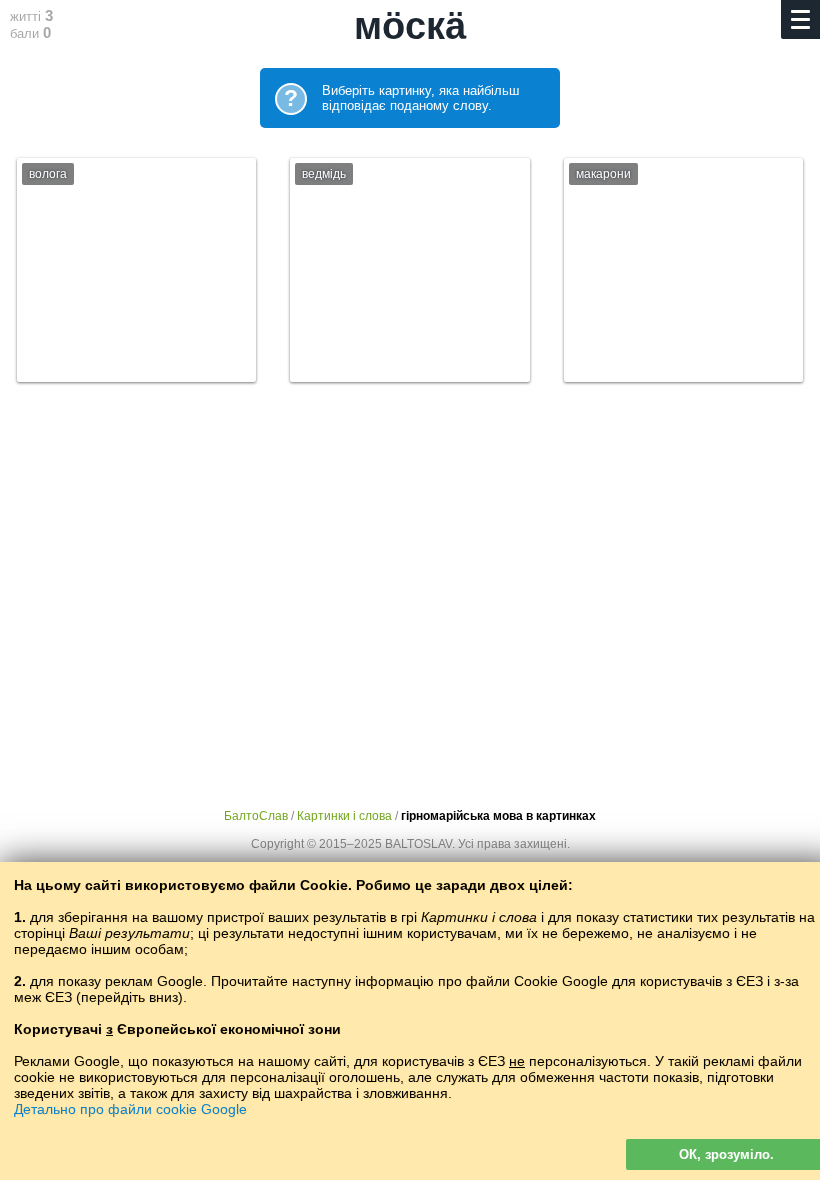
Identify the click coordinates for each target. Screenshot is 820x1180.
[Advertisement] (410, 577)
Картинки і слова (344, 816)
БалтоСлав (256, 816)
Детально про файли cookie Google (130, 1109)
